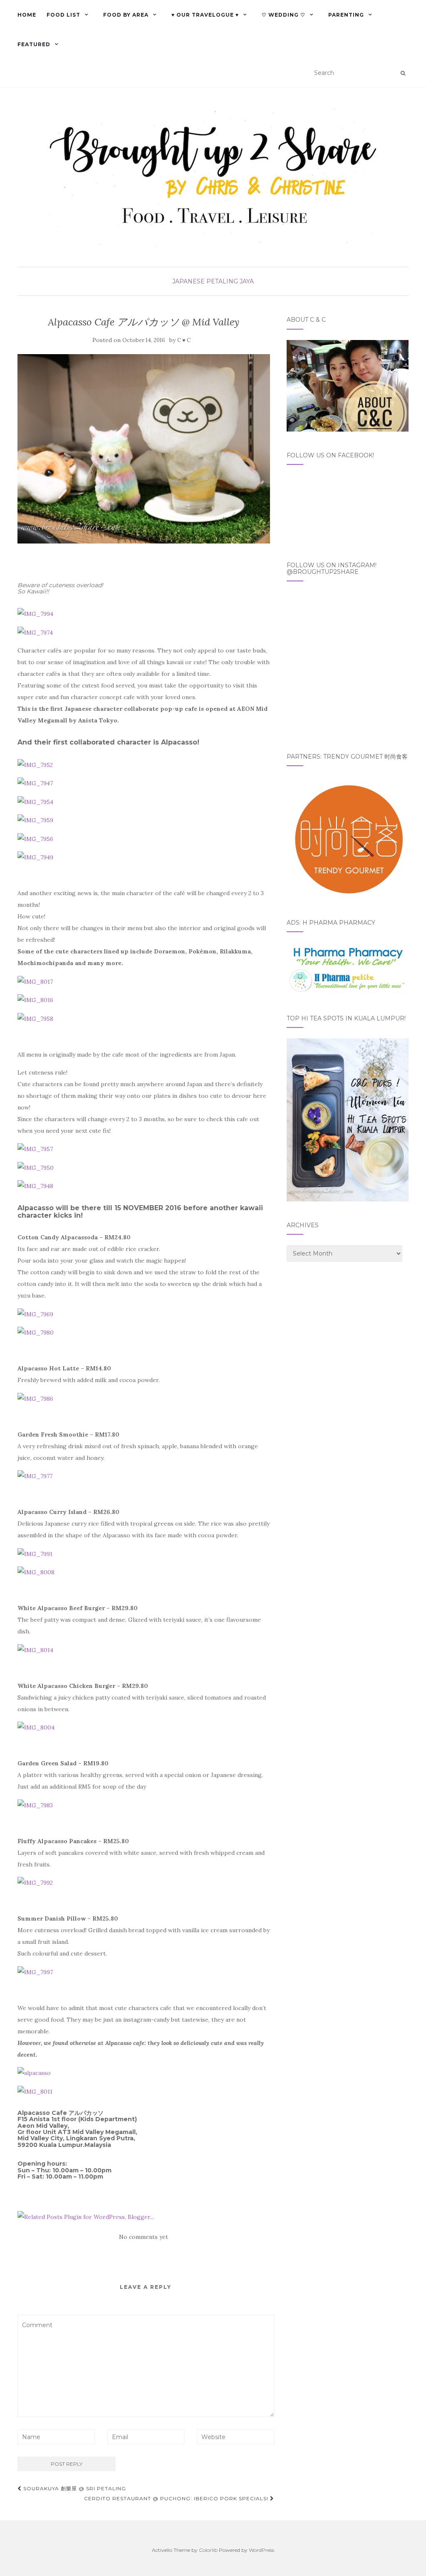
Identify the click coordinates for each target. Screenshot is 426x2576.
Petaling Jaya (230, 281)
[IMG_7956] (35, 838)
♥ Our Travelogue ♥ (205, 15)
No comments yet (144, 2237)
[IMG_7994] (35, 613)
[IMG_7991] (35, 1553)
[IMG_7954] (35, 801)
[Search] (403, 73)
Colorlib (208, 2550)
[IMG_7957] (35, 1149)
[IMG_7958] (35, 1018)
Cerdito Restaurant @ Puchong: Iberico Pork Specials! (177, 2498)
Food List (63, 15)
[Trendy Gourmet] (348, 837)
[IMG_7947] (35, 783)
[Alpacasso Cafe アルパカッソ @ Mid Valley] (144, 449)
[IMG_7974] (35, 632)
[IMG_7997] (35, 1971)
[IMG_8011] (35, 2091)
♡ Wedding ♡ (284, 15)
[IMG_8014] (35, 1649)
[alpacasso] (34, 2072)
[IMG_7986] (35, 1398)
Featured (34, 44)
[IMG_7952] (35, 764)
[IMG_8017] (35, 981)
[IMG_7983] (35, 1804)
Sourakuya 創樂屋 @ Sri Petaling (74, 2488)
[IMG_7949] (35, 857)
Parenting (346, 15)
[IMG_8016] (35, 1000)
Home (27, 15)
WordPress (261, 2550)
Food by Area (126, 15)
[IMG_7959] (35, 820)
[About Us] (348, 385)
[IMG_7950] (36, 1167)
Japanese (188, 281)
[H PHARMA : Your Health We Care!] (348, 968)
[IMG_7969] (35, 1313)
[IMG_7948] (35, 1186)
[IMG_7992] (35, 1882)
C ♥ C (184, 340)
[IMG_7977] (35, 1476)
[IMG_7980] (36, 1332)
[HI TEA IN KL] (348, 1119)
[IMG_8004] (36, 1727)
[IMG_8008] (36, 1572)
